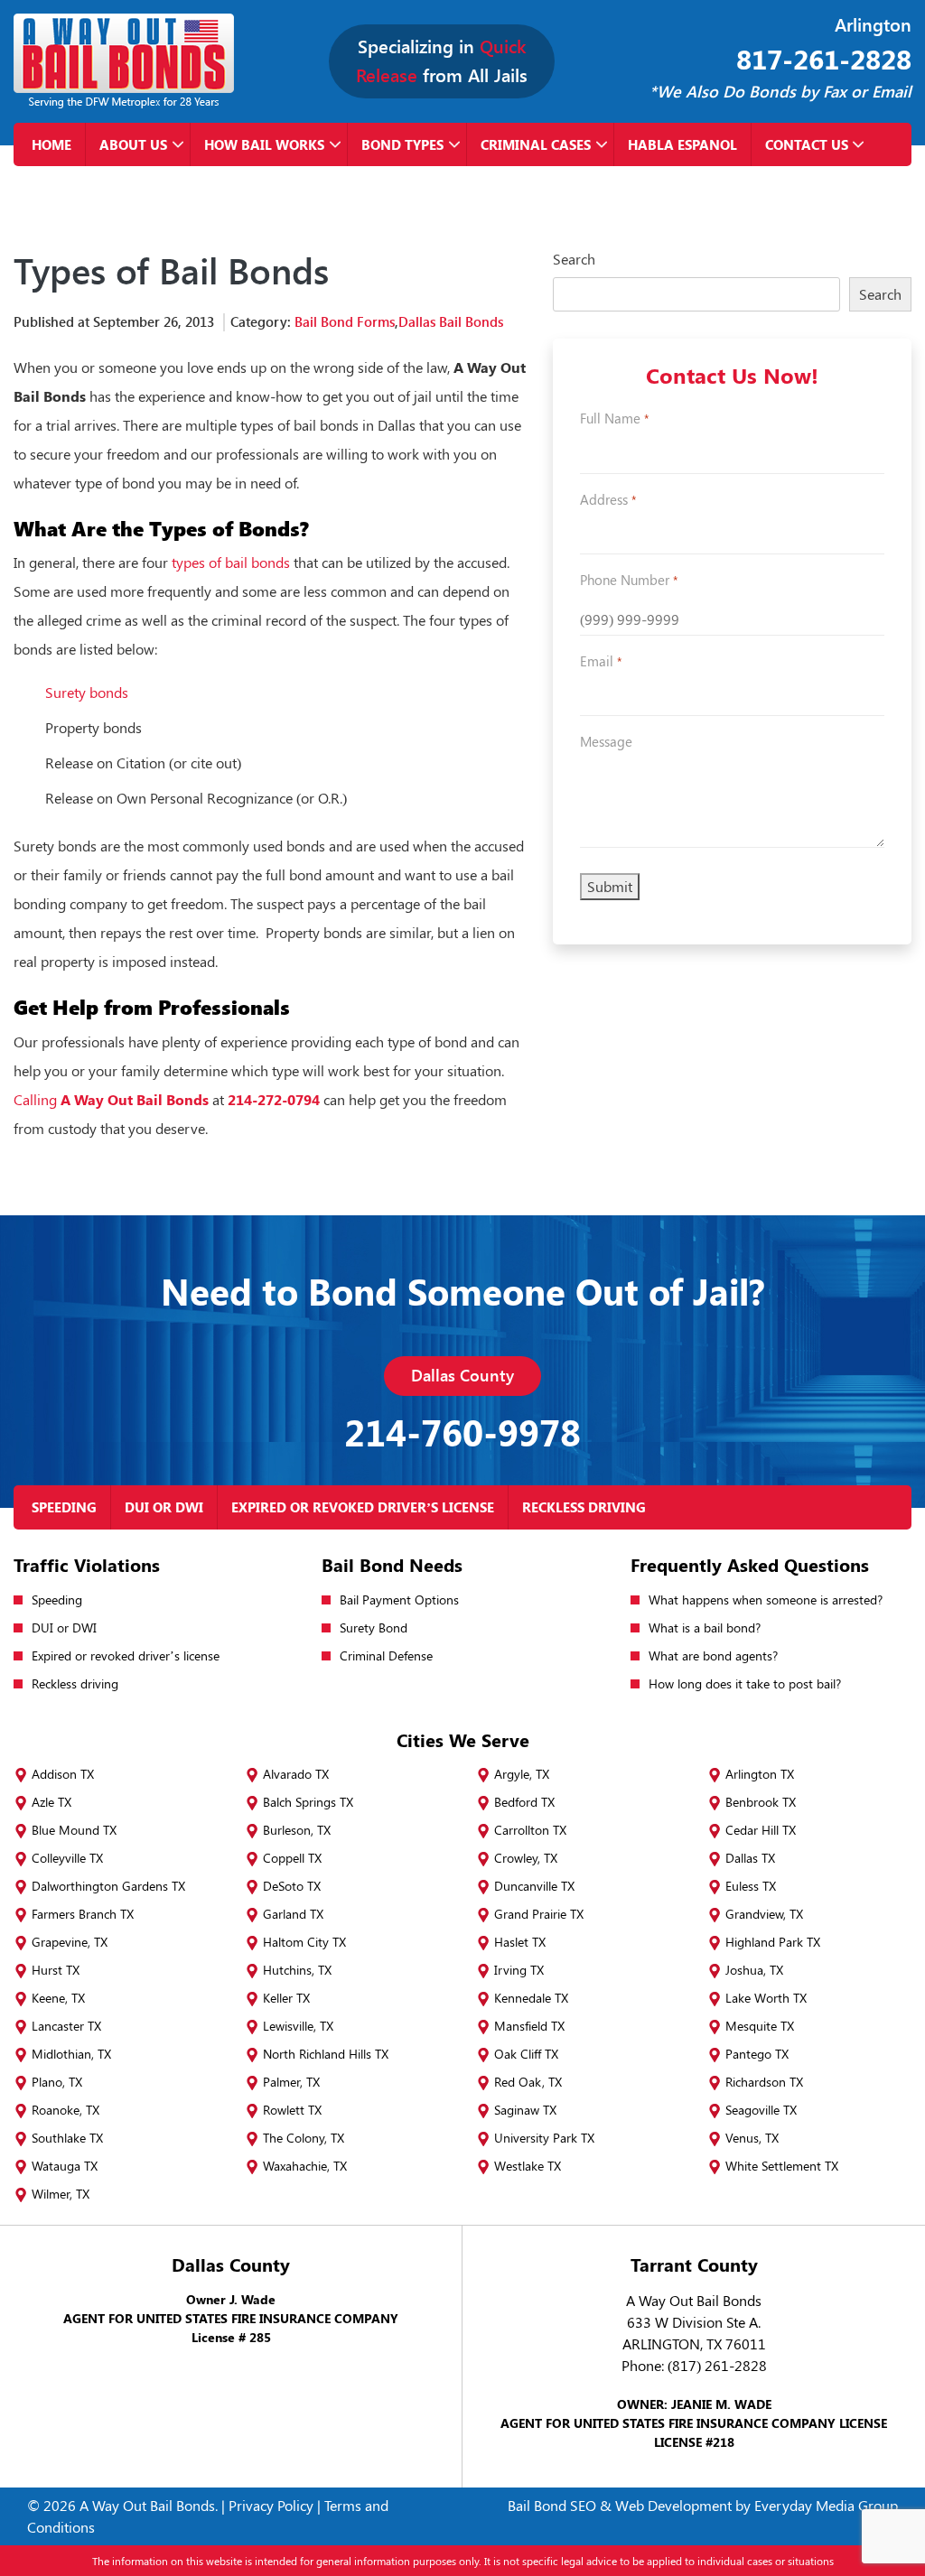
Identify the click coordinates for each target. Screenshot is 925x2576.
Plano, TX (57, 2082)
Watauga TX (65, 2166)
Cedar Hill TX (761, 1830)
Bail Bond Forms (345, 321)
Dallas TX (750, 1858)
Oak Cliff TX (526, 2054)
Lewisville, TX (298, 2026)
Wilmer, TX (61, 2194)
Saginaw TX (525, 2110)
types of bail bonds (231, 562)
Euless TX (751, 1886)
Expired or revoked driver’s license (363, 1507)
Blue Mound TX (74, 1830)
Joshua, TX (754, 1970)
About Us (133, 144)
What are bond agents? (713, 1655)
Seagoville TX (761, 2110)
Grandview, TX (764, 1914)
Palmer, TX (291, 2082)
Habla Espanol (682, 144)
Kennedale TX (531, 1998)
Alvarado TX (296, 1774)
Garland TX (293, 1914)
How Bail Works (264, 144)
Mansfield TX (529, 2026)
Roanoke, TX (65, 2110)
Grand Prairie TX (539, 1914)
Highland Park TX (773, 1942)
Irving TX (519, 1970)
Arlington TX (760, 1774)
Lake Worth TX (766, 1998)
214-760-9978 (462, 1432)
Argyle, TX (522, 1774)
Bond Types (402, 144)
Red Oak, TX (528, 2082)
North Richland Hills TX (326, 2054)
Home (51, 144)
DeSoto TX (292, 1886)
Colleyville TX (67, 1858)
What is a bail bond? (705, 1627)
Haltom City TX (304, 1942)
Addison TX (63, 1774)
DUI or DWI (164, 1507)
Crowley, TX (526, 1858)
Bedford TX (524, 1802)
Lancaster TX (66, 2026)
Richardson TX (764, 2082)
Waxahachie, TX (305, 2166)
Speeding (64, 1507)
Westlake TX (528, 2166)
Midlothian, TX (71, 2054)
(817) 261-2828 (717, 2365)
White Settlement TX (782, 2166)
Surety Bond (374, 1627)
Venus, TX (752, 2138)
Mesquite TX (760, 2026)
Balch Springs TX (308, 1802)
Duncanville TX (534, 1886)
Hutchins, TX (297, 1970)
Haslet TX (520, 1942)
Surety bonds (87, 692)
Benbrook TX (761, 1802)
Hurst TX (56, 1970)
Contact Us (807, 144)
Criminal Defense (386, 1655)
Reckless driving (584, 1507)
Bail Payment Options (399, 1600)
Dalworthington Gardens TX (108, 1886)
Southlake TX (67, 2138)
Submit (610, 886)
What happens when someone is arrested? (766, 1600)
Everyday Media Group (826, 2505)
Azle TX (51, 1802)
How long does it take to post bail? (745, 1683)
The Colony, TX (304, 2138)
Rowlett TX (292, 2110)
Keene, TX (58, 1998)
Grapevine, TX (70, 1942)
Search (574, 259)
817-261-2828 (824, 59)
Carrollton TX (530, 1830)
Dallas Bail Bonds (451, 321)
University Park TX (544, 2138)
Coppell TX (292, 1858)
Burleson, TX (297, 1830)
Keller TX (286, 1998)
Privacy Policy (271, 2505)
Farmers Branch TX (83, 1914)
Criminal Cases (536, 144)
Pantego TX (757, 2054)
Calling (111, 1099)
